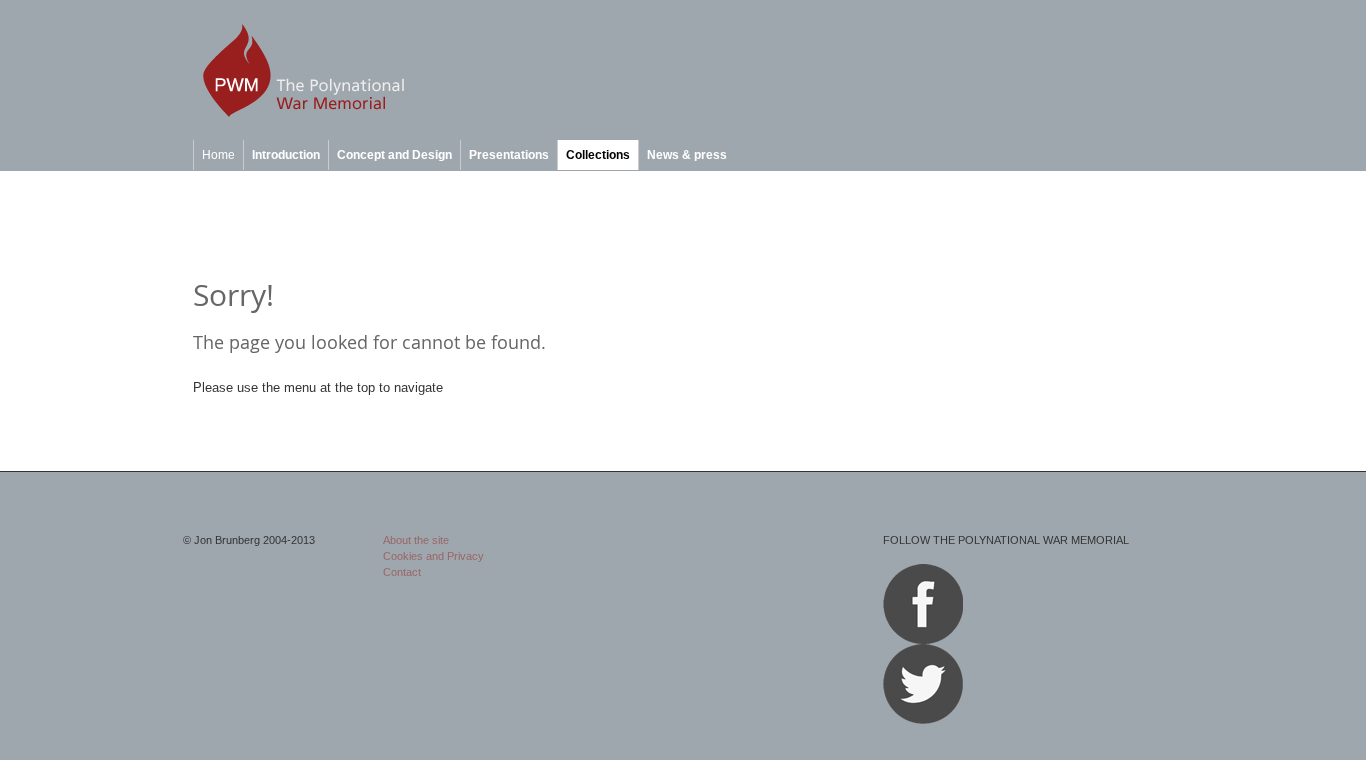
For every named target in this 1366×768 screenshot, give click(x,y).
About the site (416, 540)
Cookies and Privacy (433, 556)
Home (218, 155)
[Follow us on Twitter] (923, 720)
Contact (402, 572)
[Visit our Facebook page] (923, 640)
